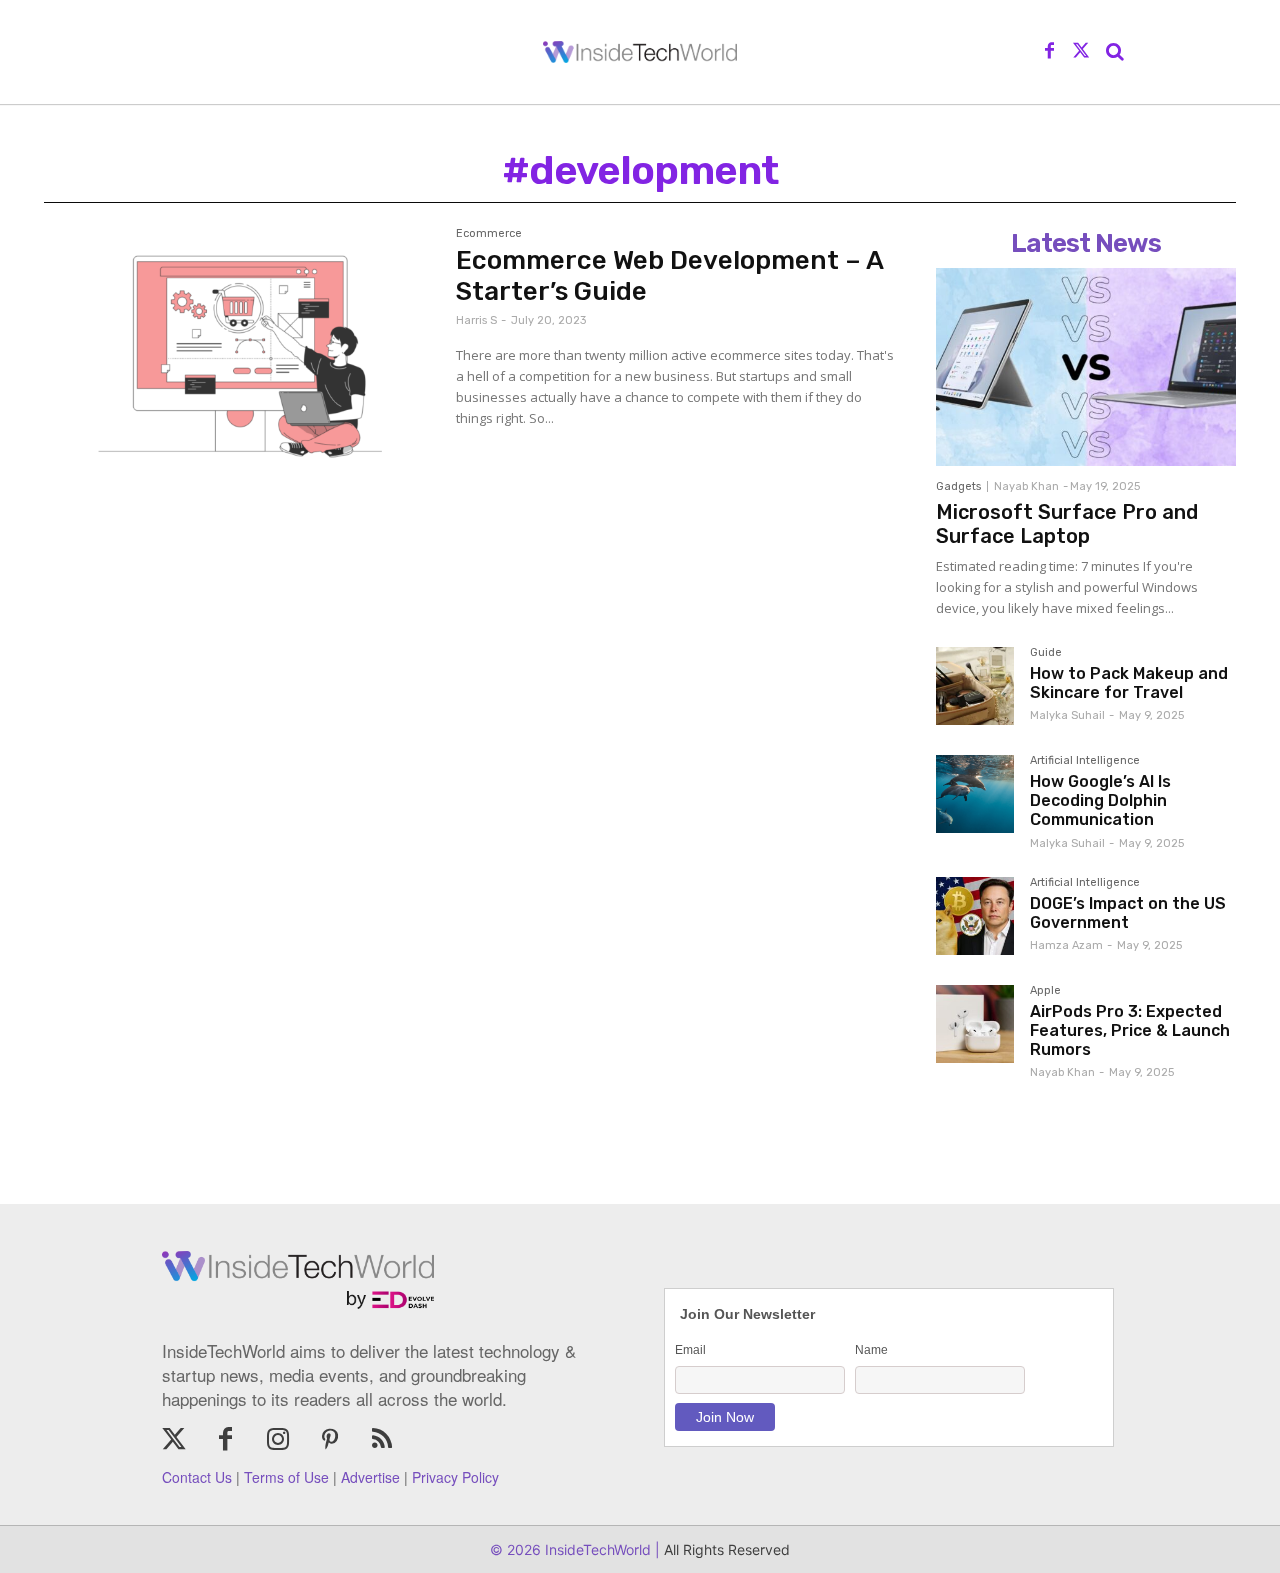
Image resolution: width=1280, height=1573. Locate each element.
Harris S (476, 320)
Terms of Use (286, 1477)
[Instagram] (278, 1441)
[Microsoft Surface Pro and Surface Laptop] (1086, 367)
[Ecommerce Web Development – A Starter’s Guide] (240, 353)
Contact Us (197, 1477)
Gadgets (958, 486)
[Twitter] (1081, 52)
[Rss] (382, 1441)
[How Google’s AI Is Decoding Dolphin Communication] (975, 794)
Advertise (370, 1477)
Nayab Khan (1026, 486)
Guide (1046, 653)
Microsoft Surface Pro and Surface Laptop (1067, 524)
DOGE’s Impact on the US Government (1128, 913)
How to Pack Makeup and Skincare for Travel (1129, 683)
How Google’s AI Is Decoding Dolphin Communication (1100, 800)
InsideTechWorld (596, 1549)
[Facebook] (1050, 52)
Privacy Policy (455, 1477)
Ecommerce (489, 234)
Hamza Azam (1066, 945)
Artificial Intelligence (1085, 761)
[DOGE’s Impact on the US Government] (975, 916)
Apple (1045, 991)
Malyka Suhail (1067, 715)
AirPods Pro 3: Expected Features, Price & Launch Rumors (1130, 1030)
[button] (1115, 52)
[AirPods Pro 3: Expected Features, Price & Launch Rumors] (975, 1024)
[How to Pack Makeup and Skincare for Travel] (975, 686)
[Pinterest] (330, 1441)
